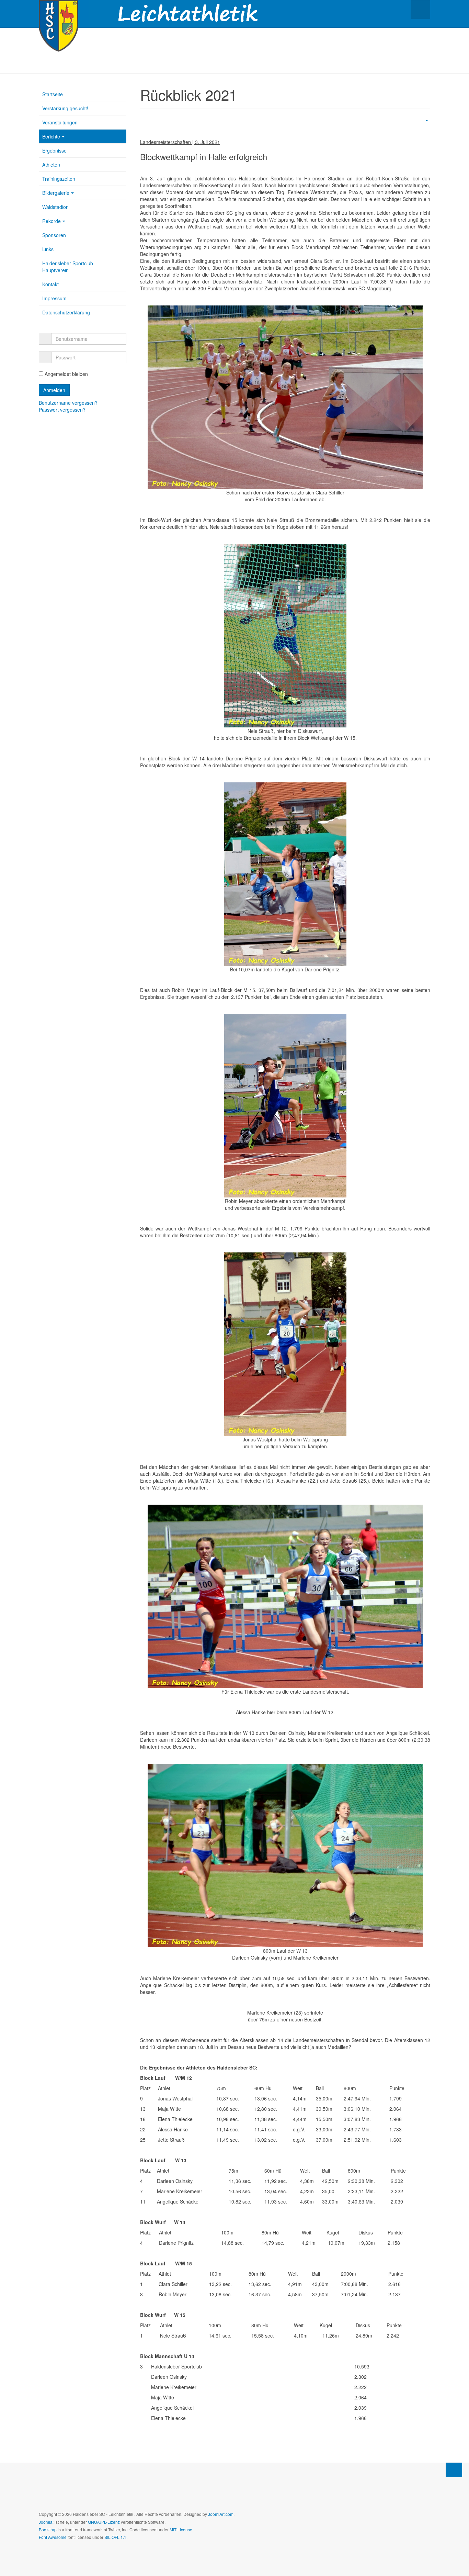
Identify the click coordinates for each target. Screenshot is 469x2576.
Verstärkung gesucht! (65, 108)
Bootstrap (48, 2529)
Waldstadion (55, 207)
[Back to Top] (454, 2470)
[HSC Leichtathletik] (59, 9)
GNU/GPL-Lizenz (104, 2522)
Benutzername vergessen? (68, 403)
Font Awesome (53, 2537)
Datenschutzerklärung (66, 312)
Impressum (54, 298)
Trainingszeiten (59, 179)
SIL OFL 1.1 (115, 2537)
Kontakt (50, 284)
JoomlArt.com (221, 2514)
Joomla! (46, 2522)
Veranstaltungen (60, 122)
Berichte (51, 136)
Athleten (51, 165)
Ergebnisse (54, 150)
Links (48, 249)
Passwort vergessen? (62, 410)
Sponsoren (54, 235)
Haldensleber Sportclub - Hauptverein (69, 267)
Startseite (53, 94)
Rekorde (52, 221)
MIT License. (181, 2529)
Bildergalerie (56, 193)
